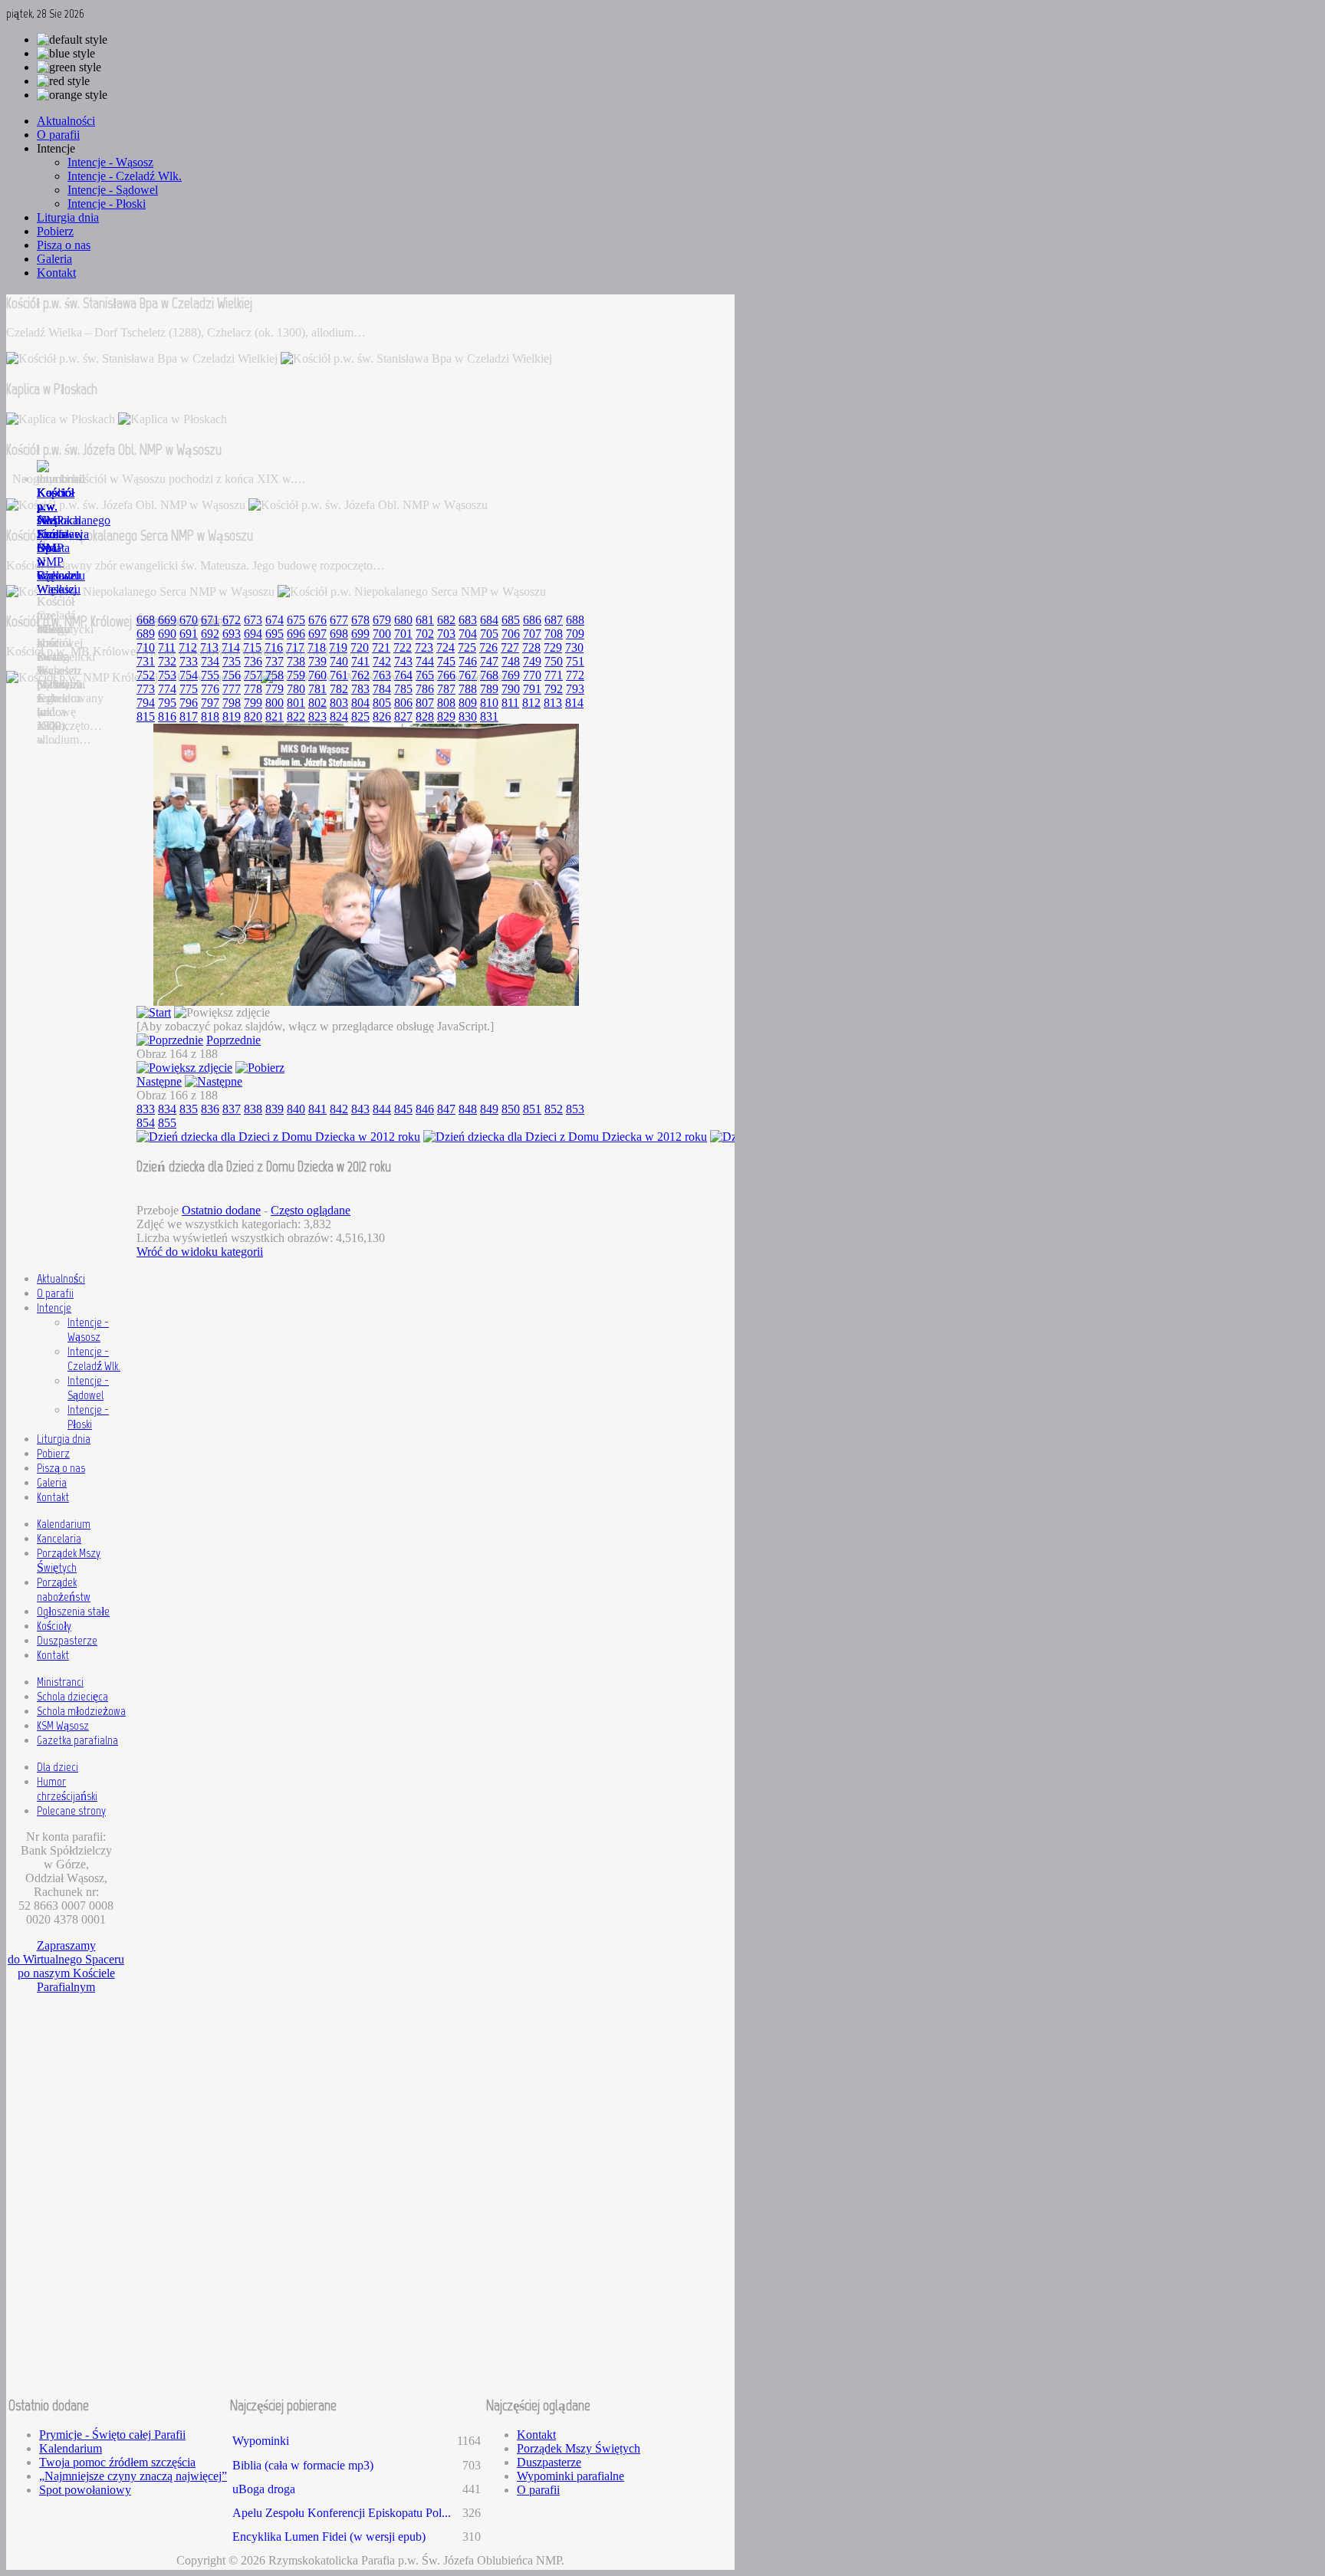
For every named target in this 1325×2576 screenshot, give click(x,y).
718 (317, 647)
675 (296, 620)
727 (510, 647)
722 (403, 647)
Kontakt (53, 1497)
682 (446, 620)
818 (210, 716)
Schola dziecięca (72, 1696)
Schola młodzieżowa (81, 1711)
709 (575, 634)
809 (468, 703)
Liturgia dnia (64, 1439)
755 (210, 675)
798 (232, 703)
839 (275, 1109)
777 (232, 689)
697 (317, 634)
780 (296, 689)
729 (553, 647)
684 (489, 620)
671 (210, 620)
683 (468, 620)
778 (253, 689)
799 (253, 703)
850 (511, 1109)
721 (381, 647)
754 (189, 675)
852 (554, 1109)
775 (189, 689)
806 (403, 703)
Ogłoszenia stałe (73, 1611)
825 (360, 716)
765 (425, 675)
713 (209, 647)
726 (488, 647)
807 (425, 703)
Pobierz (53, 1453)
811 (510, 703)
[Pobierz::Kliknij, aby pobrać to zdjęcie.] (260, 1068)
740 (339, 661)
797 (210, 703)
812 (531, 703)
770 (532, 675)
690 (167, 634)
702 (425, 634)
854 (146, 1123)
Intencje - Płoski (88, 1417)
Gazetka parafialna (77, 1740)
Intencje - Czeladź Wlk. (94, 1359)
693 (232, 634)
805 (382, 703)
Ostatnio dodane (221, 1210)
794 (146, 703)
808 (446, 703)
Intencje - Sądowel (88, 1388)
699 (360, 634)
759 (296, 675)
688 (575, 620)
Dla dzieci (58, 1767)
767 (468, 675)
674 (275, 620)
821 (275, 716)
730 (574, 647)
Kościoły (54, 1626)
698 (339, 634)
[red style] (63, 81)
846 (425, 1109)
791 (532, 689)
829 (446, 716)
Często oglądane (311, 1210)
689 (146, 634)
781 (317, 689)
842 (339, 1109)
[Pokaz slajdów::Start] (154, 1012)
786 (425, 689)
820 (253, 716)
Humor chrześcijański (67, 1789)
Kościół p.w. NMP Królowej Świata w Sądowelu (61, 534)
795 (167, 703)
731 (146, 661)
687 (554, 620)
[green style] (69, 67)
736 (253, 661)
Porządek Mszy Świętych (69, 1560)
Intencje (54, 1308)
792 (554, 689)
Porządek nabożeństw (64, 1589)
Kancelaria (59, 1538)
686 (532, 620)
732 (167, 661)
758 (275, 675)
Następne (159, 1081)
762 (360, 675)
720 (360, 647)
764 (403, 675)
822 (296, 716)
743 (403, 661)
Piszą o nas (61, 1468)
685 (511, 620)
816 (167, 716)
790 (511, 689)
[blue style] (66, 54)
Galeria (52, 1482)
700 (382, 634)
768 (489, 675)
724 (446, 647)
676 (317, 620)
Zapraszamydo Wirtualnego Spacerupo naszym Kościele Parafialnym (66, 1966)
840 (296, 1109)
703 (446, 634)
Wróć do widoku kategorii (200, 1252)
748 (511, 661)
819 (232, 716)
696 (296, 634)
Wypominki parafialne (570, 2476)
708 (554, 634)
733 (189, 661)
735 (232, 661)
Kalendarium (64, 1524)
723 (424, 647)
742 (382, 661)
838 (253, 1109)
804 (360, 703)
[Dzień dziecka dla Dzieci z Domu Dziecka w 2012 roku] (366, 1002)
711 (167, 647)
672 (232, 620)
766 (446, 675)
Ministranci (60, 1682)
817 (189, 716)
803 (339, 703)
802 (317, 703)
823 (317, 716)
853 (575, 1109)
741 (360, 661)
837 (232, 1109)
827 (403, 716)
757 (253, 675)
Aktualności (61, 1278)
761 (339, 675)
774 (167, 689)
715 (252, 647)
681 (425, 620)
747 (489, 661)
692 (210, 634)
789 (489, 689)
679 (382, 620)
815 (146, 716)
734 (210, 661)
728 (531, 647)
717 (295, 647)
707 (532, 634)
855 (167, 1123)
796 (189, 703)
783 (360, 689)
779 (275, 689)
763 (382, 675)
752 (146, 675)
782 (339, 689)
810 (489, 703)
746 (468, 661)
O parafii (55, 1293)
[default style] (72, 40)
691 (189, 634)
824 (339, 716)
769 (511, 675)
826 (382, 716)
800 (275, 703)
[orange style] (72, 95)
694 (253, 634)
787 (446, 689)
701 (403, 634)
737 (275, 661)
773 (146, 689)
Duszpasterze (67, 1640)
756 (232, 675)
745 (446, 661)
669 (167, 620)
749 (532, 661)
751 (575, 661)
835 (189, 1109)
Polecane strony (71, 1810)
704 (468, 634)
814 (574, 703)
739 (317, 661)
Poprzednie (233, 1040)
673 (253, 620)
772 (575, 675)
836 (210, 1109)
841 (317, 1109)
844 (382, 1109)
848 (468, 1109)
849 (489, 1109)
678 (360, 620)
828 (425, 716)
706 (511, 634)
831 (489, 716)
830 (468, 716)
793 (575, 689)
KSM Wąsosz (63, 1725)
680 (403, 620)
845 (403, 1109)
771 (554, 675)
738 (296, 661)
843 (360, 1109)
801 (296, 703)
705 (489, 634)
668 (146, 620)
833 (146, 1109)
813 (553, 703)
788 (468, 689)
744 (425, 661)
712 (188, 647)
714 (231, 647)
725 (467, 647)
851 (532, 1109)
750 (554, 661)
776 (210, 689)
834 (167, 1109)
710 (146, 647)
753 (167, 675)
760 (317, 675)
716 (274, 647)
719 (338, 647)
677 (339, 620)
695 (275, 634)
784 (382, 689)
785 (403, 689)
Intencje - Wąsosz (88, 1329)
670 (189, 620)
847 (446, 1109)
